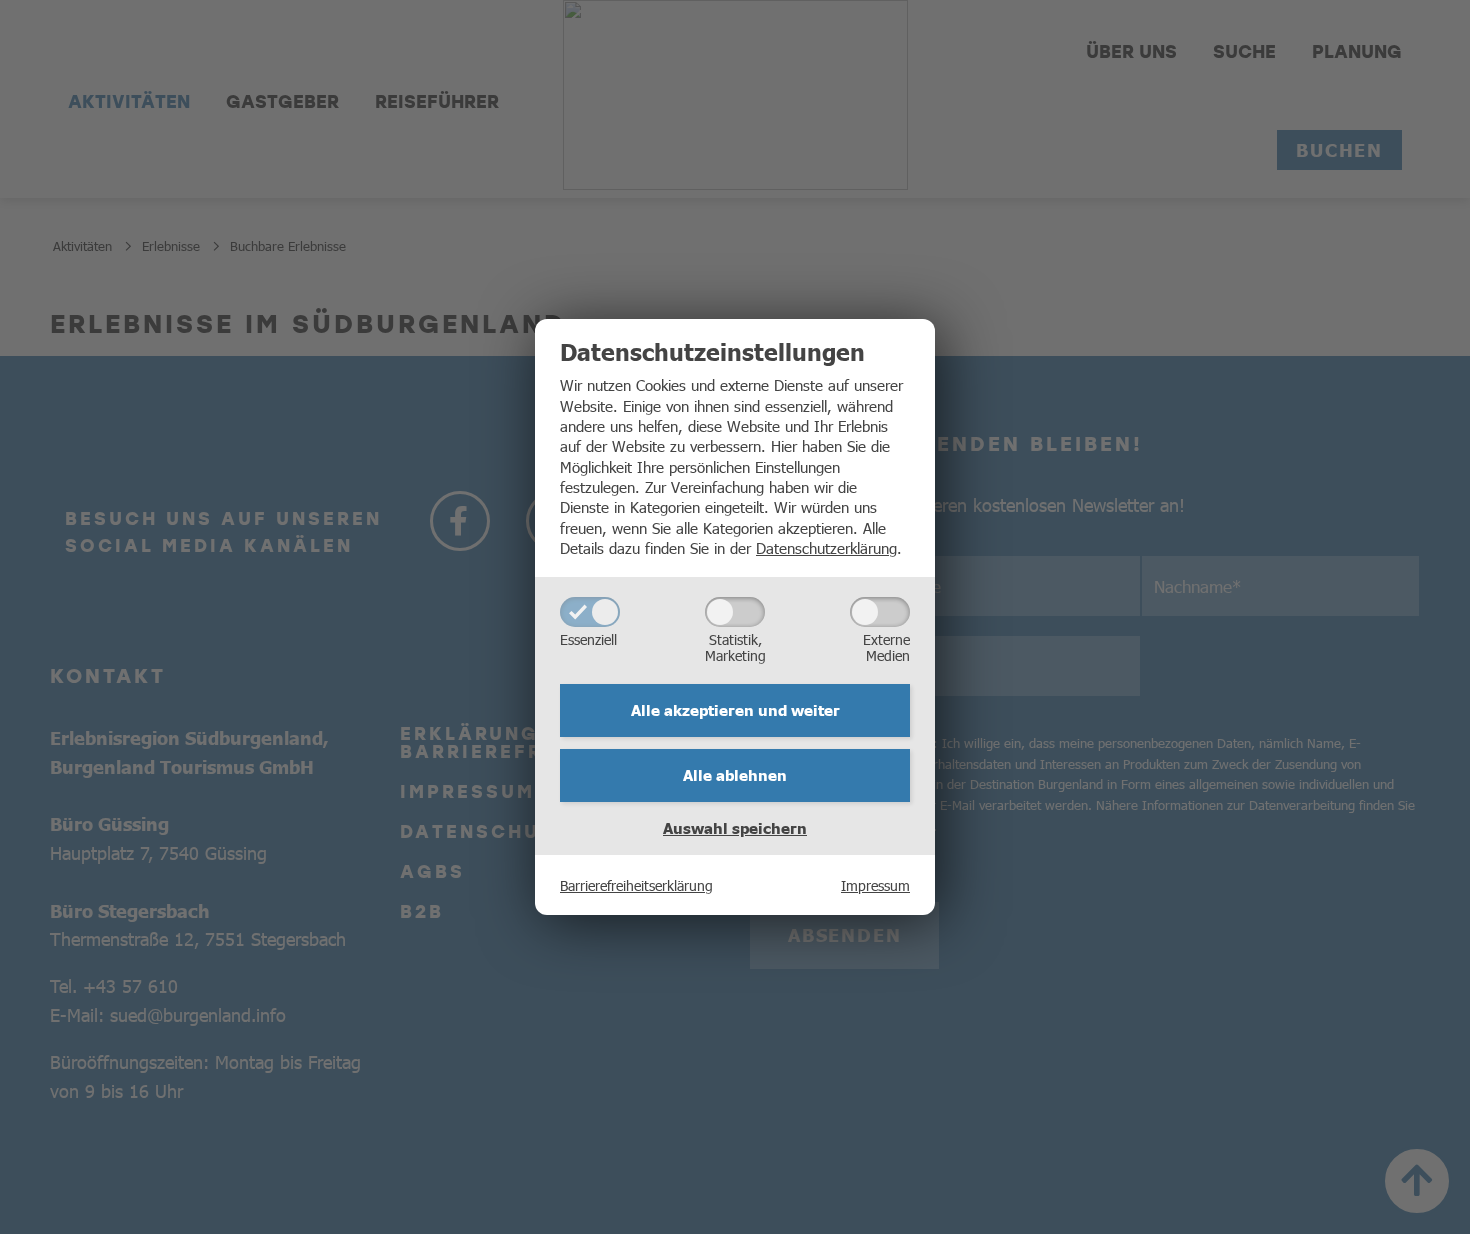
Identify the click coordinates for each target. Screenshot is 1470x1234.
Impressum (875, 885)
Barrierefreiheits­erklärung (636, 885)
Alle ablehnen (735, 775)
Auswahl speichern (735, 828)
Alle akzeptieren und (735, 710)
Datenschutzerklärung (826, 547)
